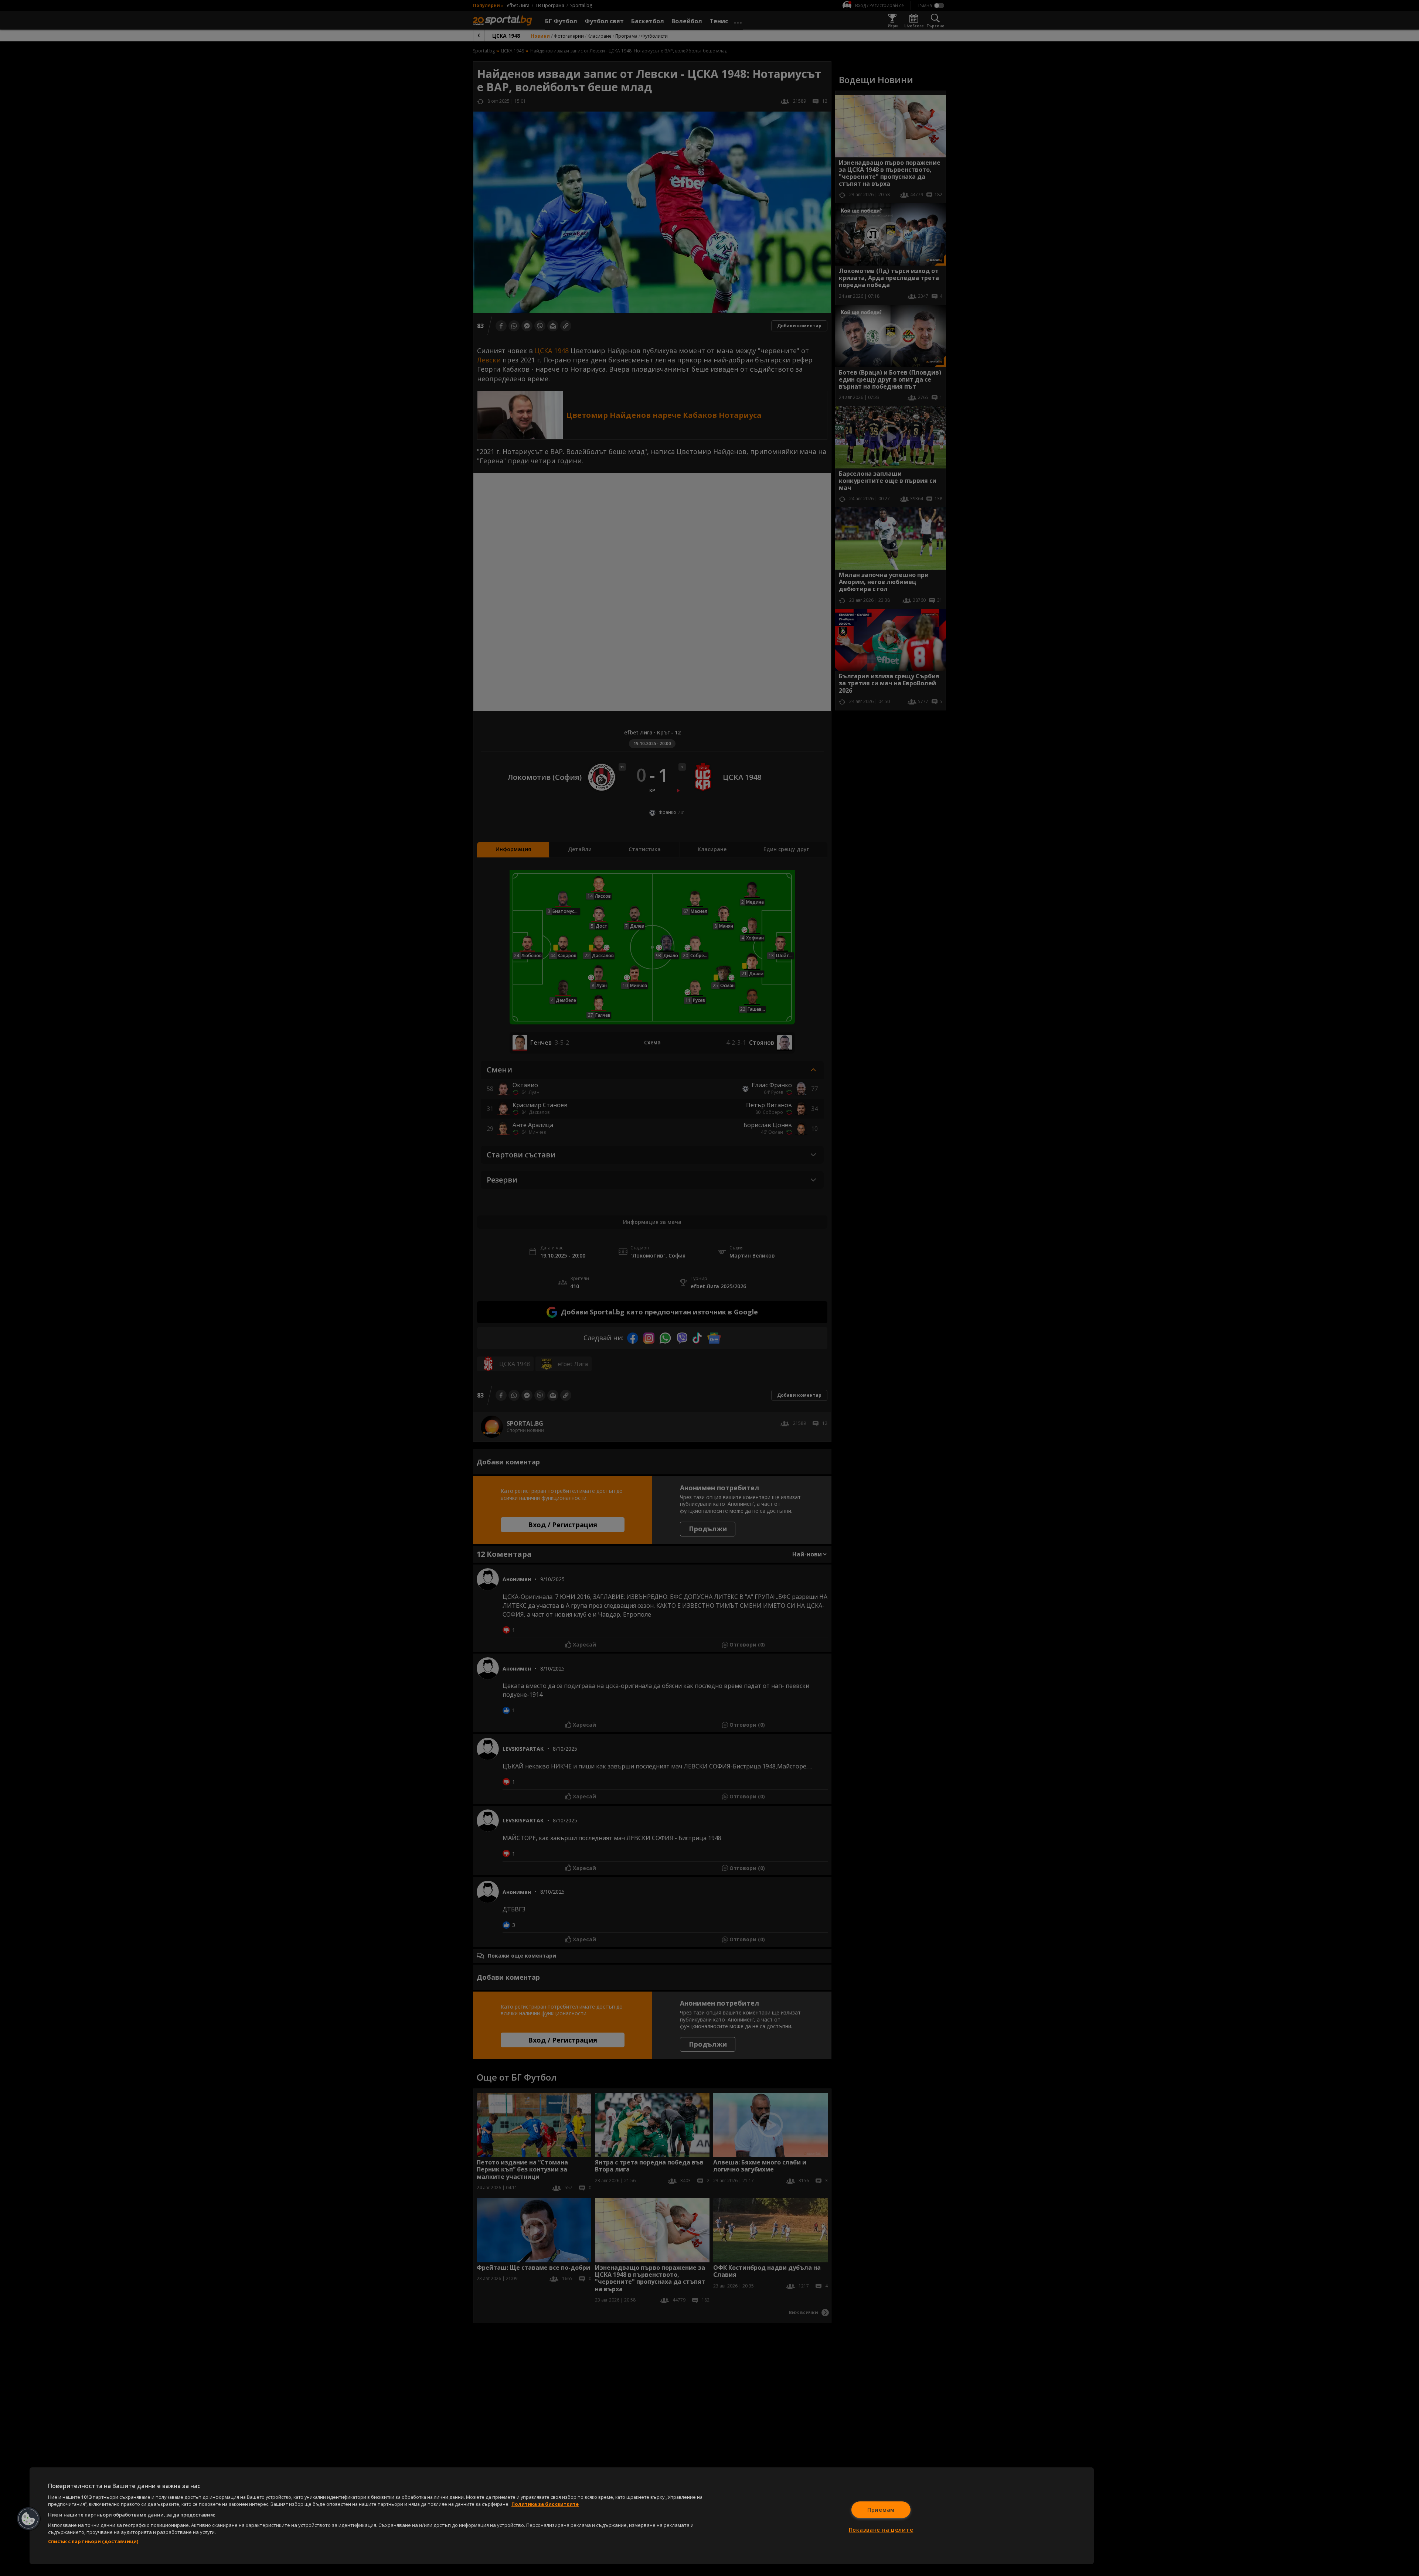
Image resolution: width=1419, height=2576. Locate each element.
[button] (28, 2519)
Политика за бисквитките (545, 2504)
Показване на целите (881, 2530)
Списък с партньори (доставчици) (93, 2541)
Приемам (881, 2510)
